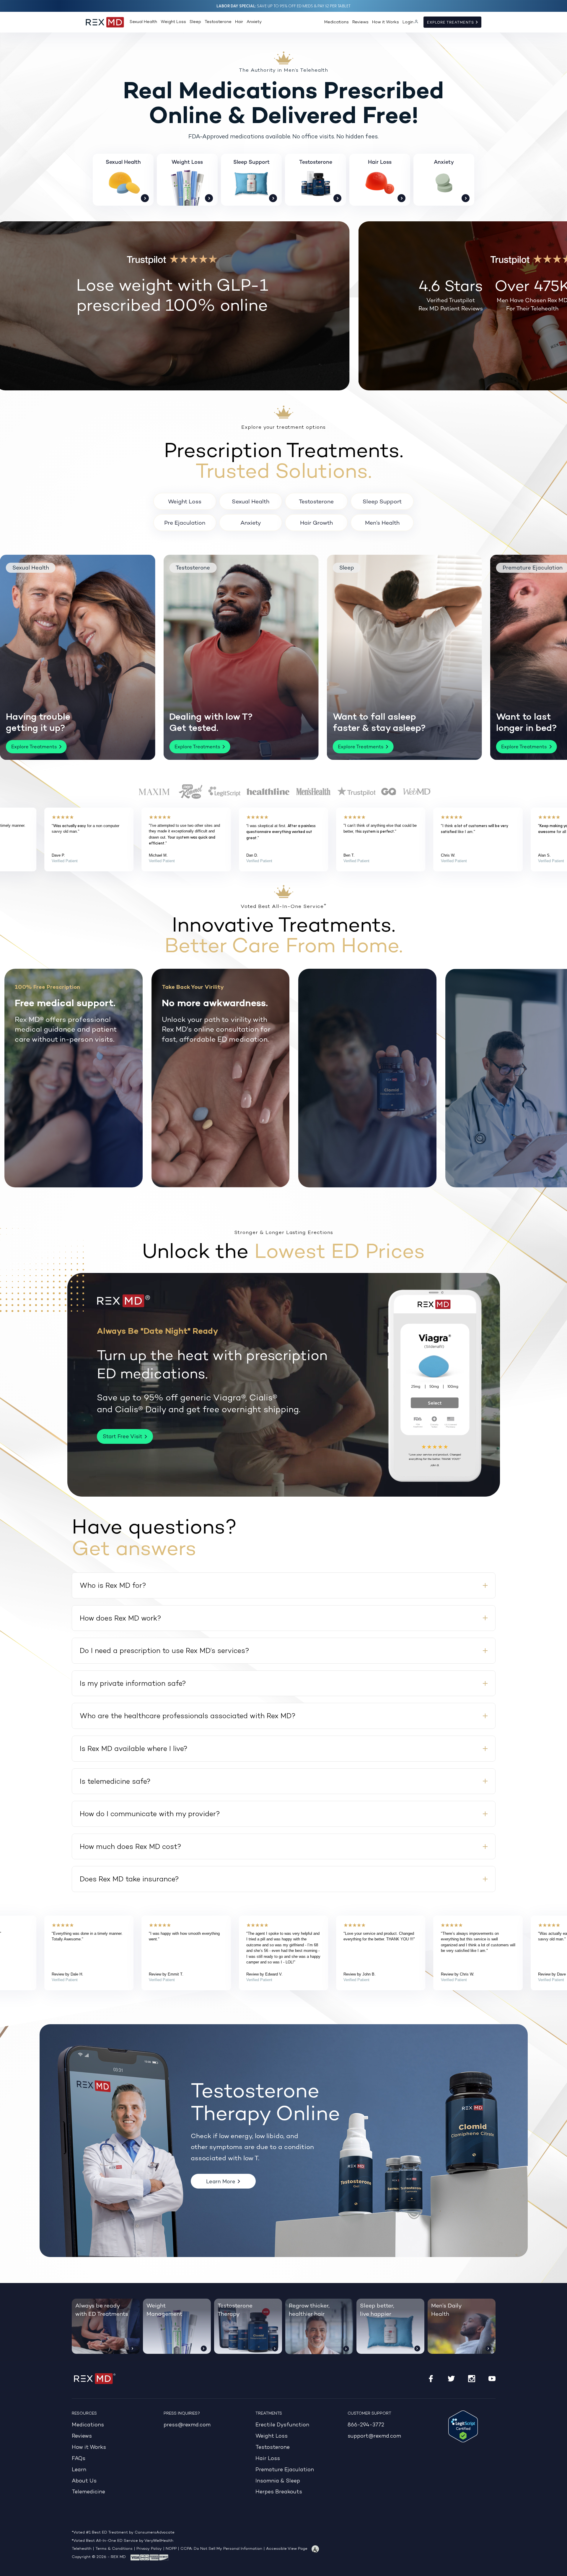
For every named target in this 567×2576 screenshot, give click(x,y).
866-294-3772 (366, 2425)
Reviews (360, 22)
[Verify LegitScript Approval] (463, 2426)
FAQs (79, 2459)
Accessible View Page (287, 2549)
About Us (84, 2481)
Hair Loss (268, 2459)
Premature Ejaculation (285, 2470)
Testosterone (218, 22)
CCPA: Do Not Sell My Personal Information (221, 2549)
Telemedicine (88, 2492)
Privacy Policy (149, 2549)
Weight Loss (173, 22)
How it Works (386, 22)
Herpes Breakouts (279, 2492)
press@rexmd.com (187, 2425)
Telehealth (82, 2549)
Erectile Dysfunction (282, 2425)
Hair (239, 22)
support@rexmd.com (374, 2436)
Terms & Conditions (114, 2549)
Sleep (195, 22)
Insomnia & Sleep (278, 2481)
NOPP (171, 2549)
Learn (79, 2470)
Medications (337, 22)
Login (408, 22)
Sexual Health (143, 22)
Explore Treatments (451, 22)
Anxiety (254, 22)
